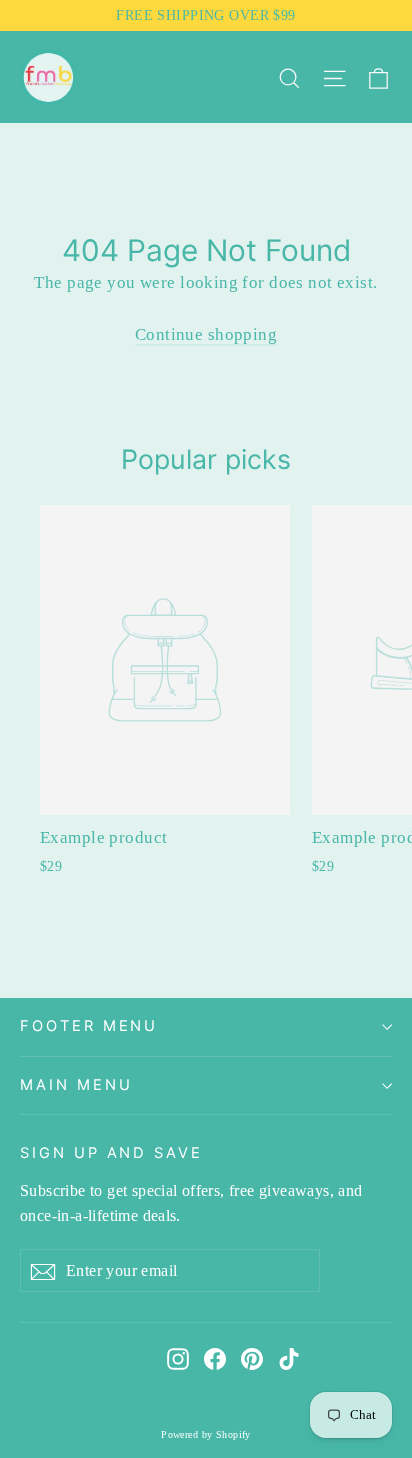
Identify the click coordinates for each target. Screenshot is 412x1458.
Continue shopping (206, 334)
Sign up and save (111, 1153)
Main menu (76, 1085)
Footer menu (89, 1026)
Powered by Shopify (206, 1434)
